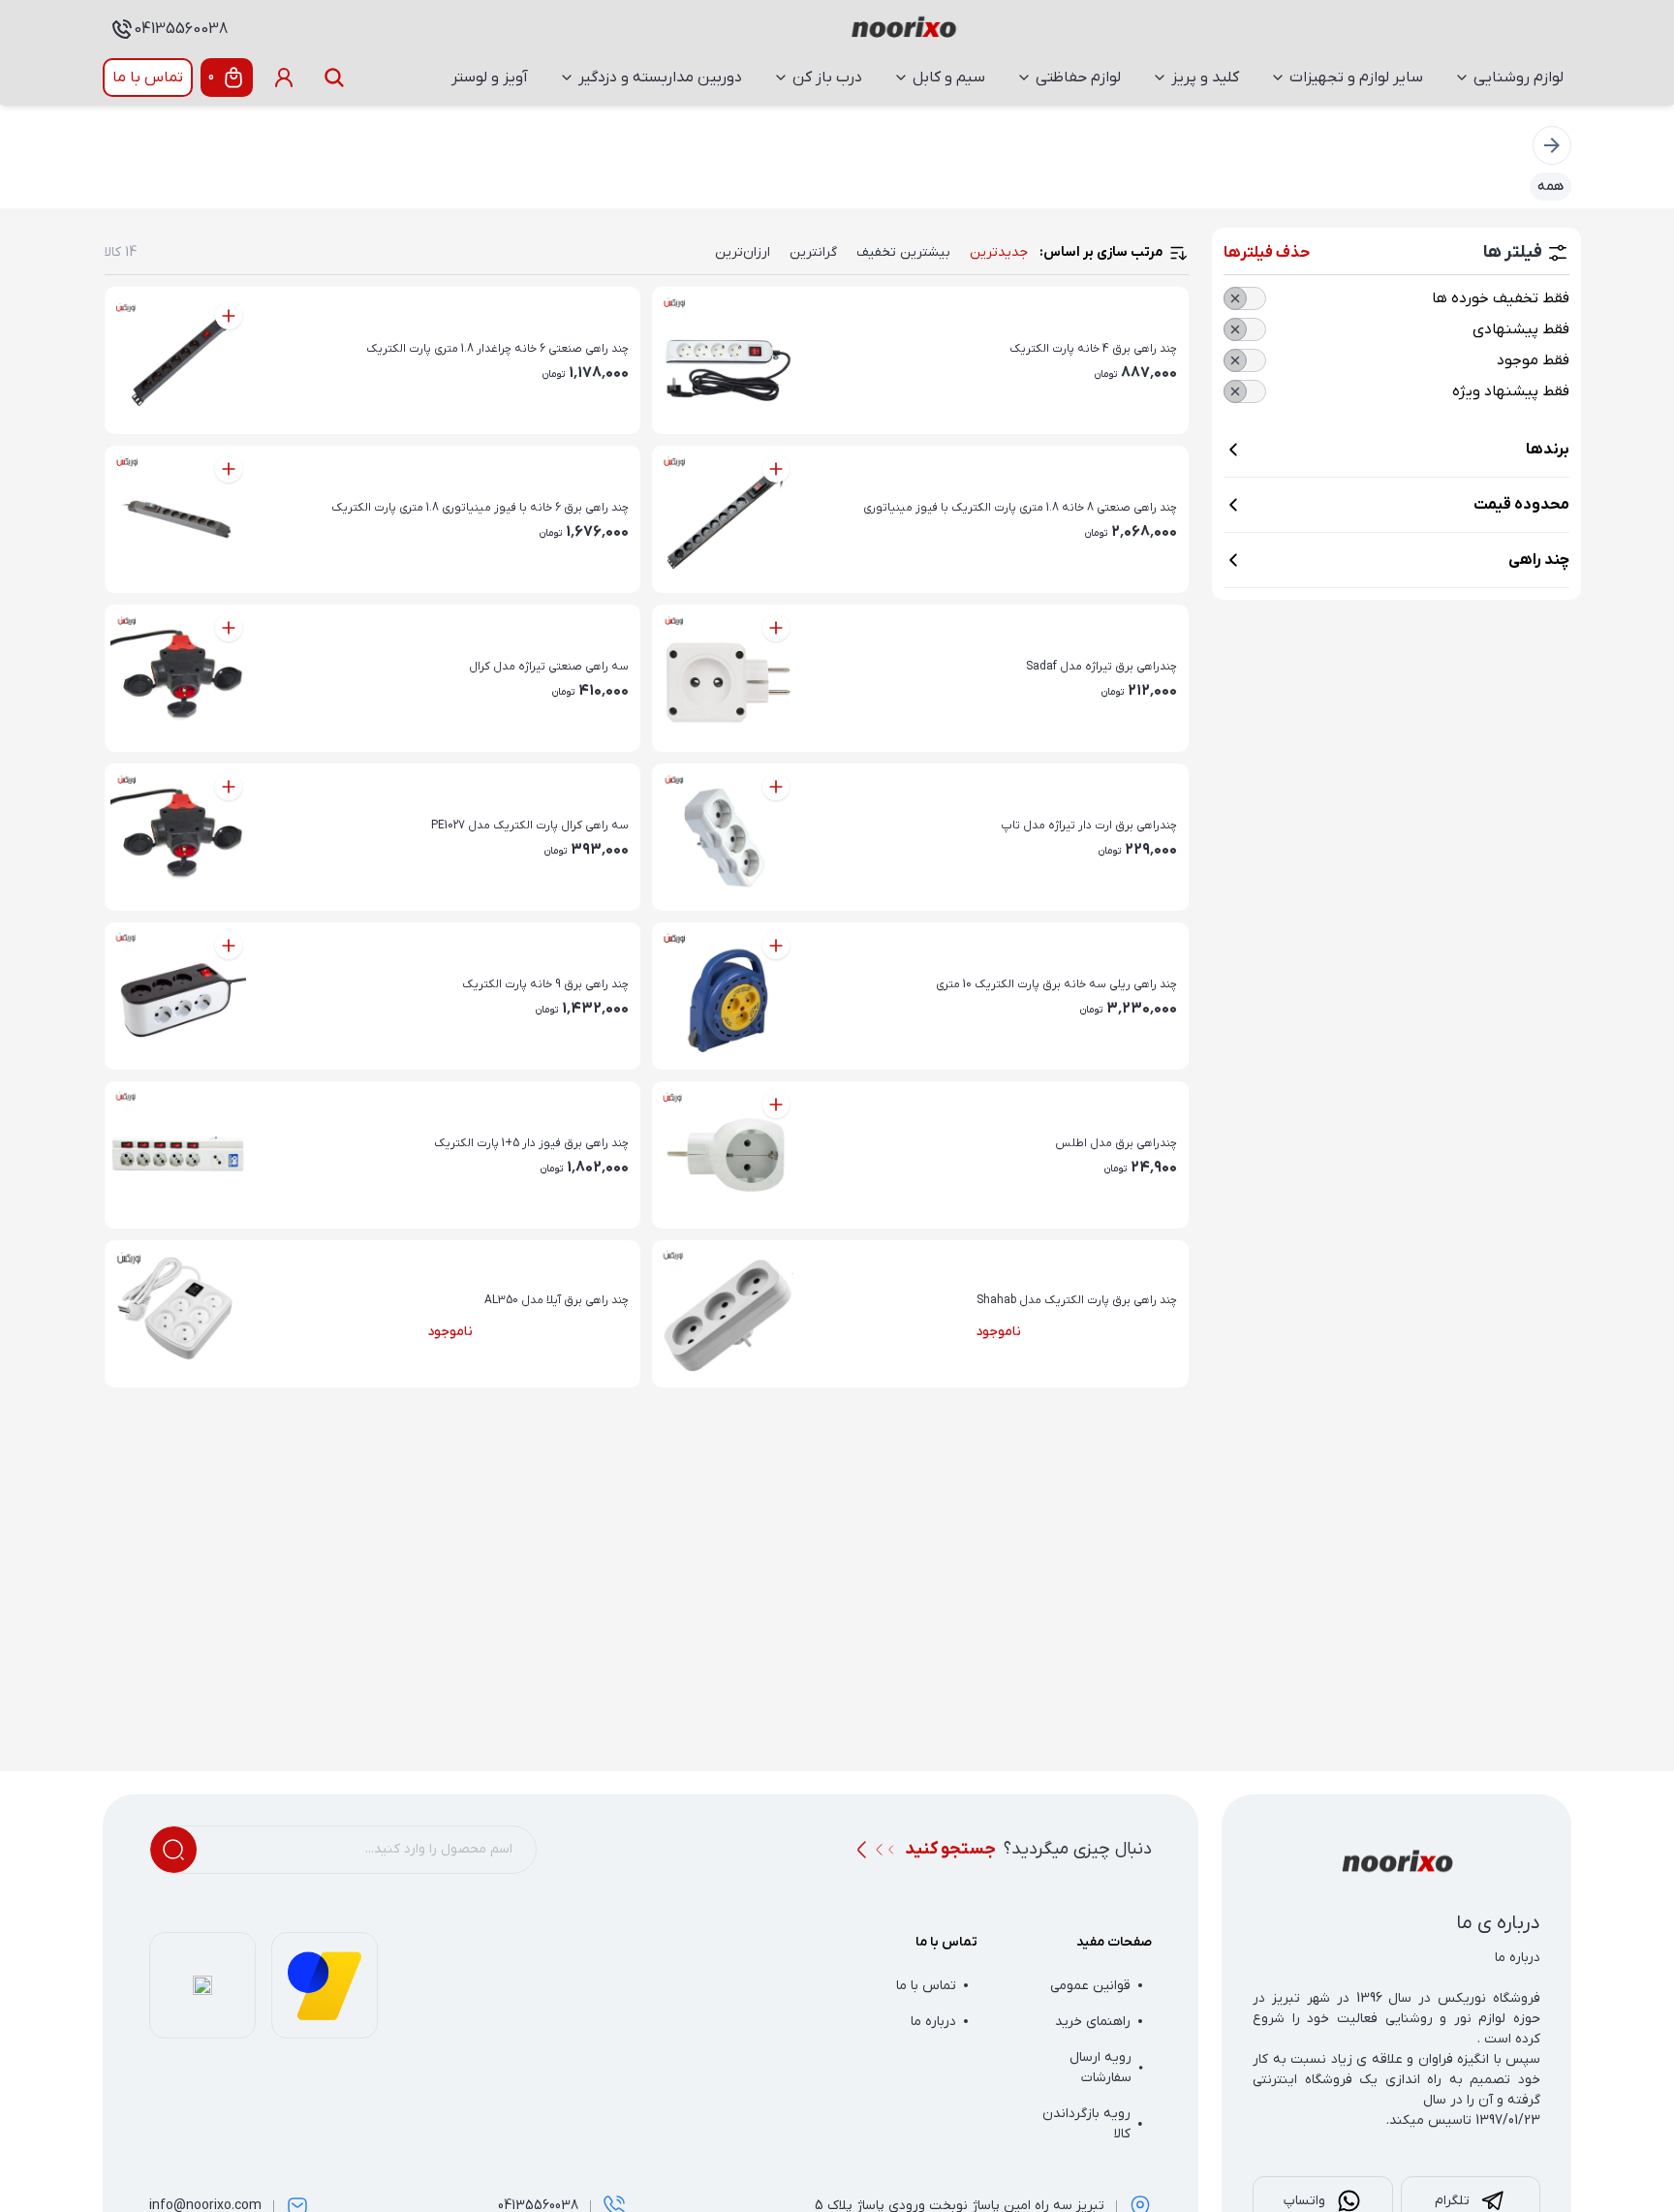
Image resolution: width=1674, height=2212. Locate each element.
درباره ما (933, 2022)
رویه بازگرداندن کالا (1086, 2124)
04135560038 (181, 29)
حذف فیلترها (1267, 253)
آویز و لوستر (490, 78)
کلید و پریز (1205, 78)
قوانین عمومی (1090, 1986)
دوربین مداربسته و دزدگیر (660, 78)
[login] (284, 78)
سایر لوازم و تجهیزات (1356, 78)
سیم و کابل (949, 78)
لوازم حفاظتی (1078, 78)
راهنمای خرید (1093, 2022)
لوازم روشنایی (1519, 78)
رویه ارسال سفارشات (1100, 2068)
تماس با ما (148, 78)
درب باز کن (827, 78)
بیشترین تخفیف (903, 252)
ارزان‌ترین (743, 252)
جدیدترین (999, 252)
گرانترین (813, 252)
